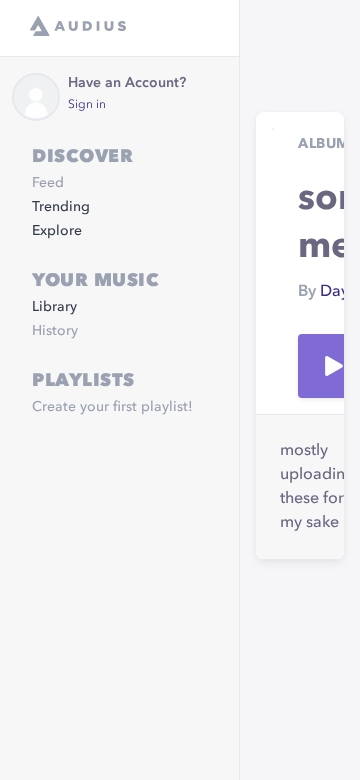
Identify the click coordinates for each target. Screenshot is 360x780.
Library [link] (54, 307)
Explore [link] (57, 231)
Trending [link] (61, 207)
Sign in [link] (87, 105)
